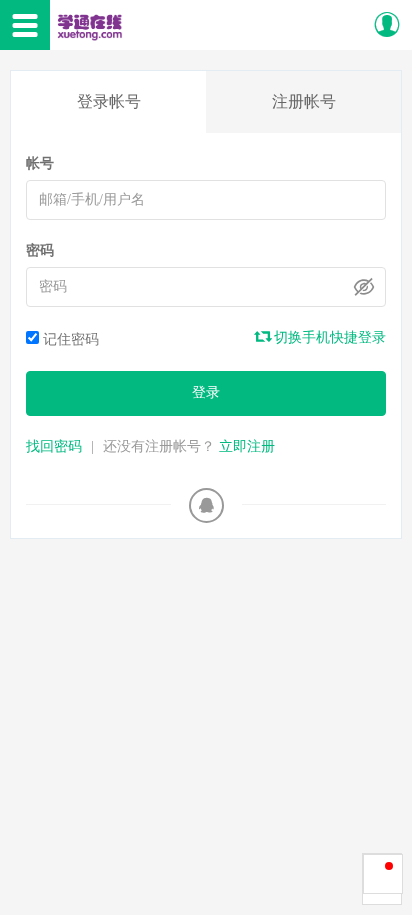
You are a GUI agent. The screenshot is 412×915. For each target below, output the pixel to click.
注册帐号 (304, 101)
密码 (40, 250)
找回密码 (54, 446)
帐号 (40, 163)
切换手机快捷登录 (328, 337)
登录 (206, 392)
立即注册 (247, 446)
